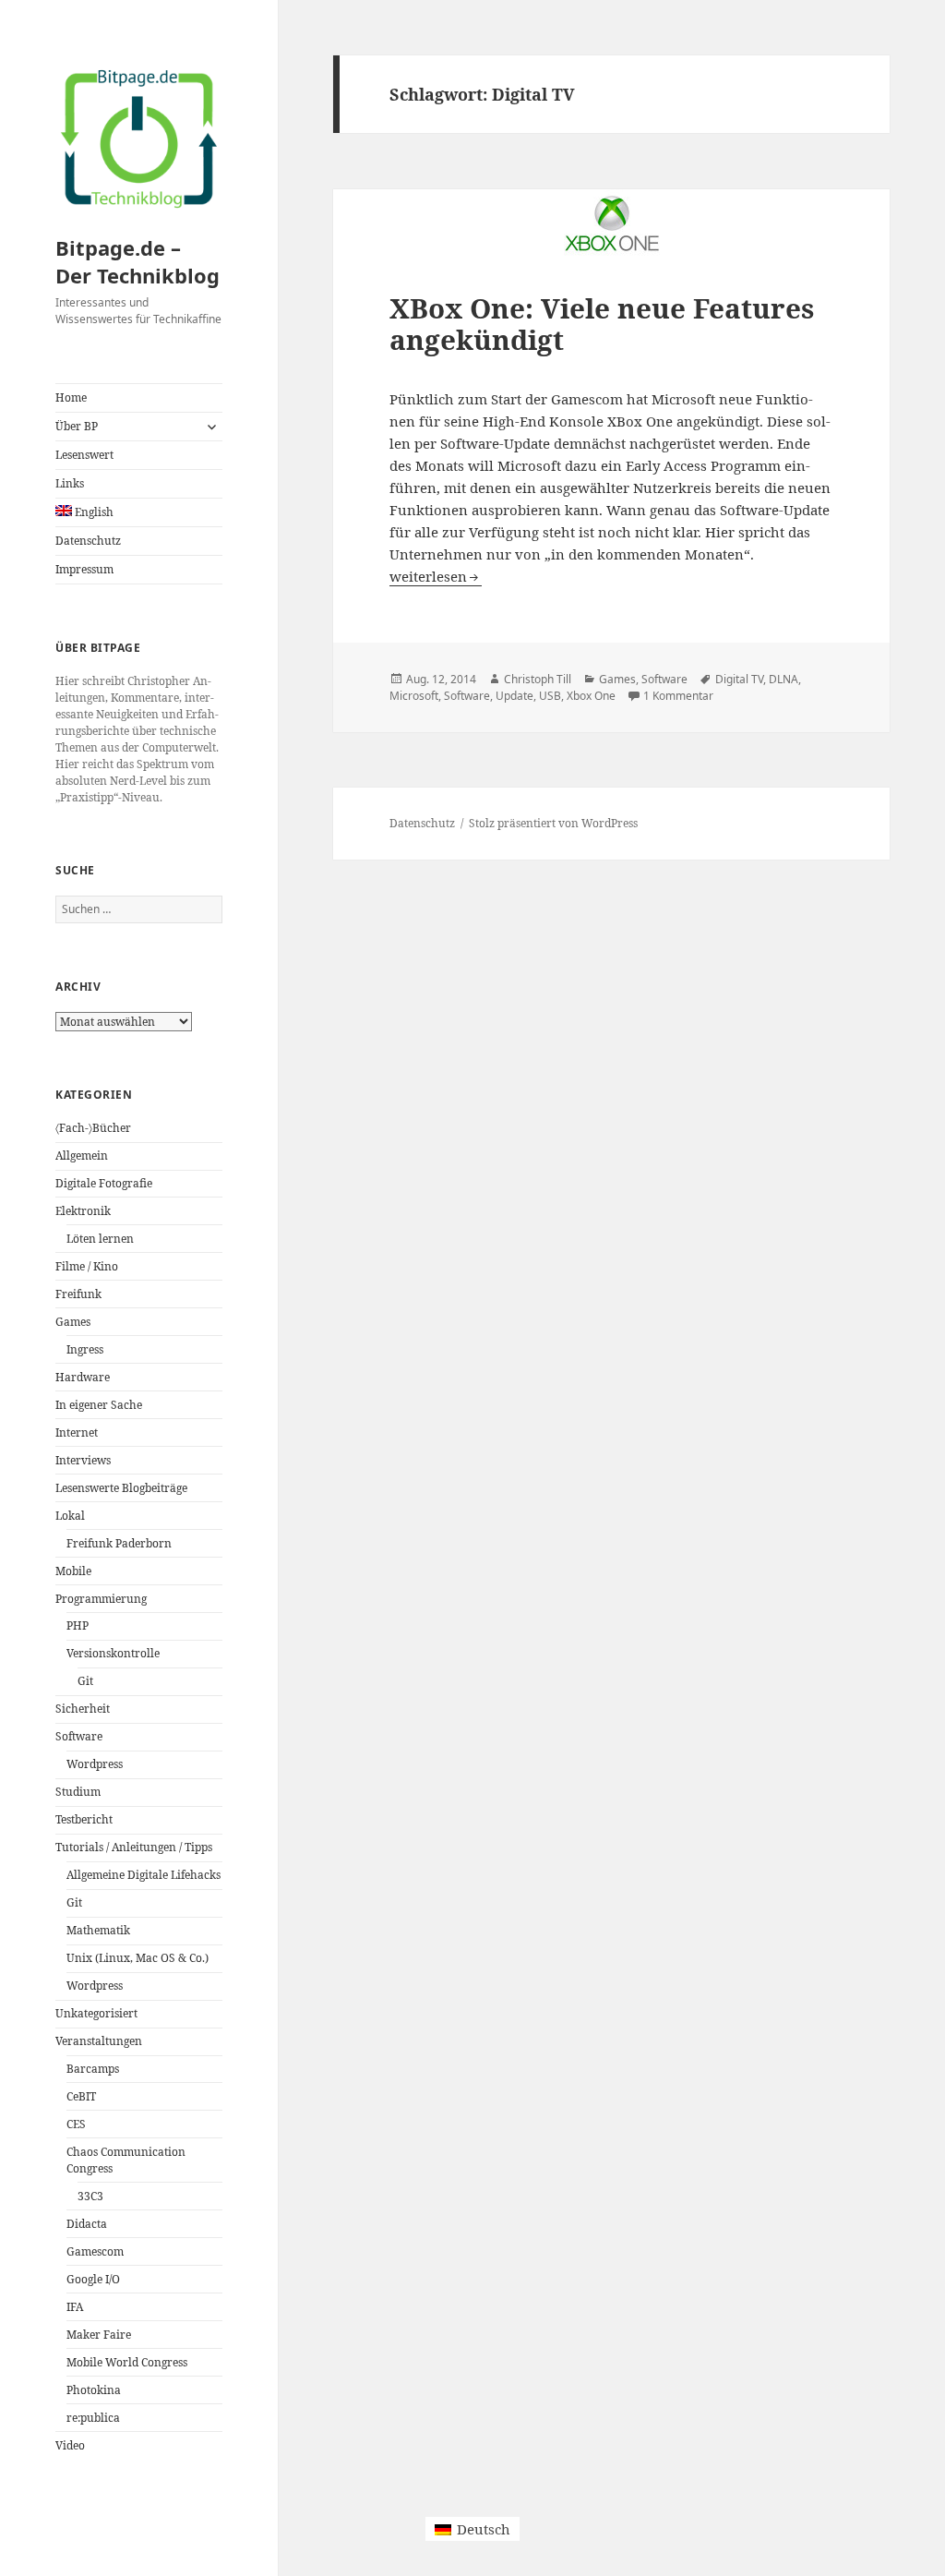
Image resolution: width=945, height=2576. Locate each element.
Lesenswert (84, 455)
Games (73, 1322)
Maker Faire (99, 2335)
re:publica (93, 2418)
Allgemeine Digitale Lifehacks (144, 1875)
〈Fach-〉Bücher (93, 1128)
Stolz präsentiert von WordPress (553, 823)
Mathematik (98, 1930)
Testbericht (84, 1819)
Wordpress (95, 1764)
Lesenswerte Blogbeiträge (121, 1488)
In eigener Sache (99, 1405)
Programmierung (101, 1599)
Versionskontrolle (113, 1653)
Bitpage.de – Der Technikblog (138, 261)
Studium (78, 1792)
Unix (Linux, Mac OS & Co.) (138, 1958)
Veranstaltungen (99, 2041)
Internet (77, 1432)
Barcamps (93, 2069)
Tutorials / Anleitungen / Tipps (134, 1847)
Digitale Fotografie (104, 1183)
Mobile (73, 1571)
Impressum (84, 569)
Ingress (85, 1349)
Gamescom (95, 2251)
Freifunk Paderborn (119, 1543)
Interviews (83, 1460)
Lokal (70, 1516)
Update (514, 696)
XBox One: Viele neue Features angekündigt (602, 324)
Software (79, 1736)
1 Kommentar (678, 696)
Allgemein (82, 1156)
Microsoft (414, 696)
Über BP (77, 426)
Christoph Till (538, 679)
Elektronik (83, 1211)
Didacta (87, 2224)
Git (85, 1681)
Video (70, 2445)
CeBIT (81, 2096)
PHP (78, 1625)
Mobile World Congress (127, 2362)
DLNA (784, 679)
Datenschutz (88, 541)
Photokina (94, 2390)
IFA (75, 2307)
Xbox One (591, 696)
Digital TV (739, 679)
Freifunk (78, 1294)
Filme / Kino (87, 1266)
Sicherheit (83, 1709)
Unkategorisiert (96, 2013)
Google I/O (93, 2279)
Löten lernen (100, 1239)
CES (76, 2124)
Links (70, 483)
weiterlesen (436, 576)
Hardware (83, 1377)
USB (550, 696)
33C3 (90, 2196)
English (93, 512)
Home (71, 397)
